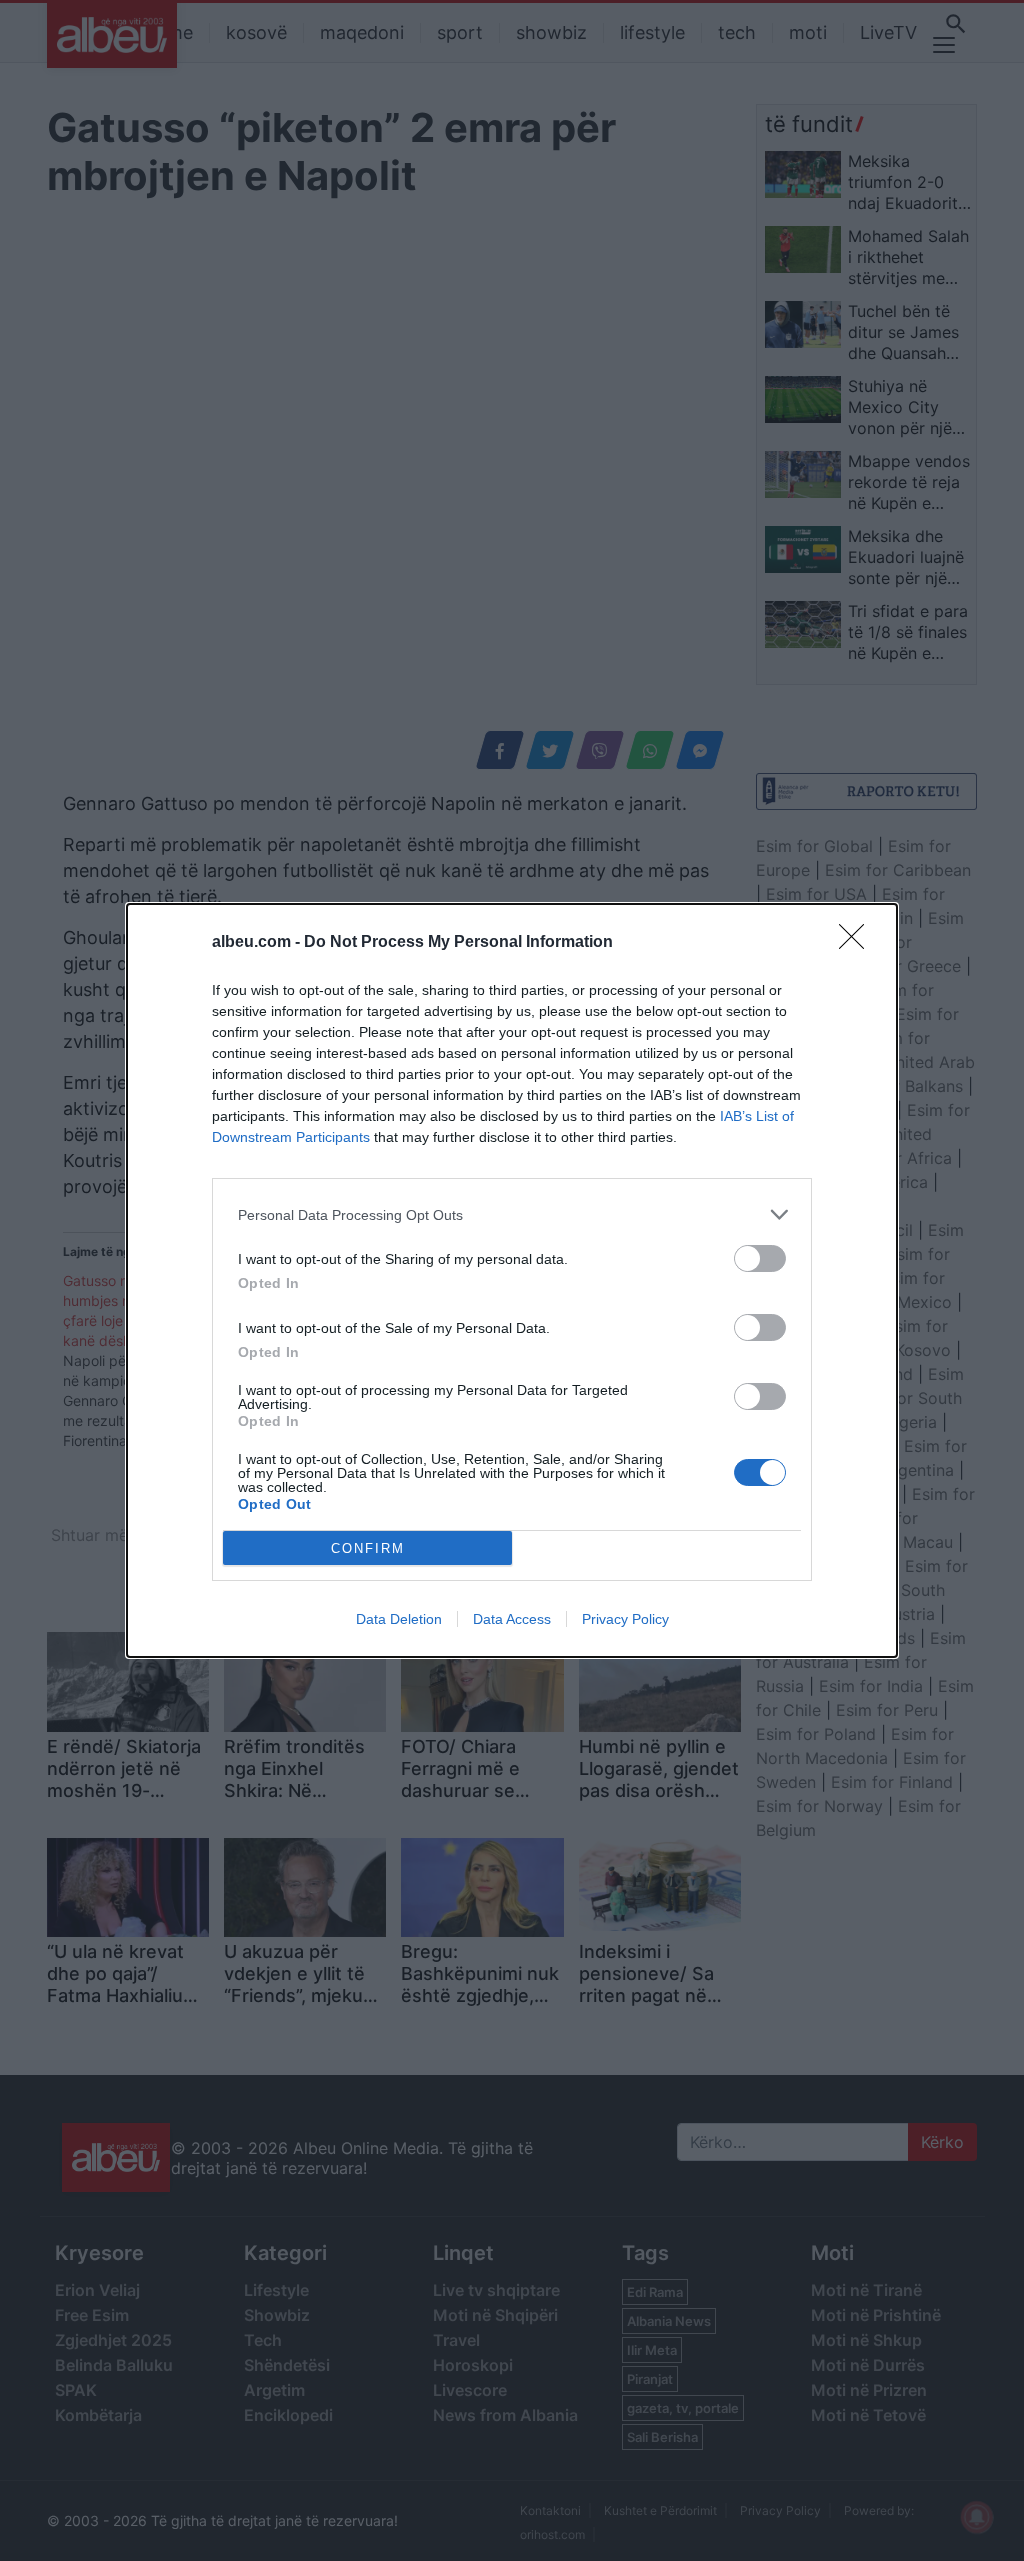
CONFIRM (368, 1548)
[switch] (760, 1258)
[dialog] (512, 1280)
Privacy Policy (625, 1619)
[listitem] (512, 1214)
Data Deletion (399, 1619)
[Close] (858, 943)
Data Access (512, 1619)
